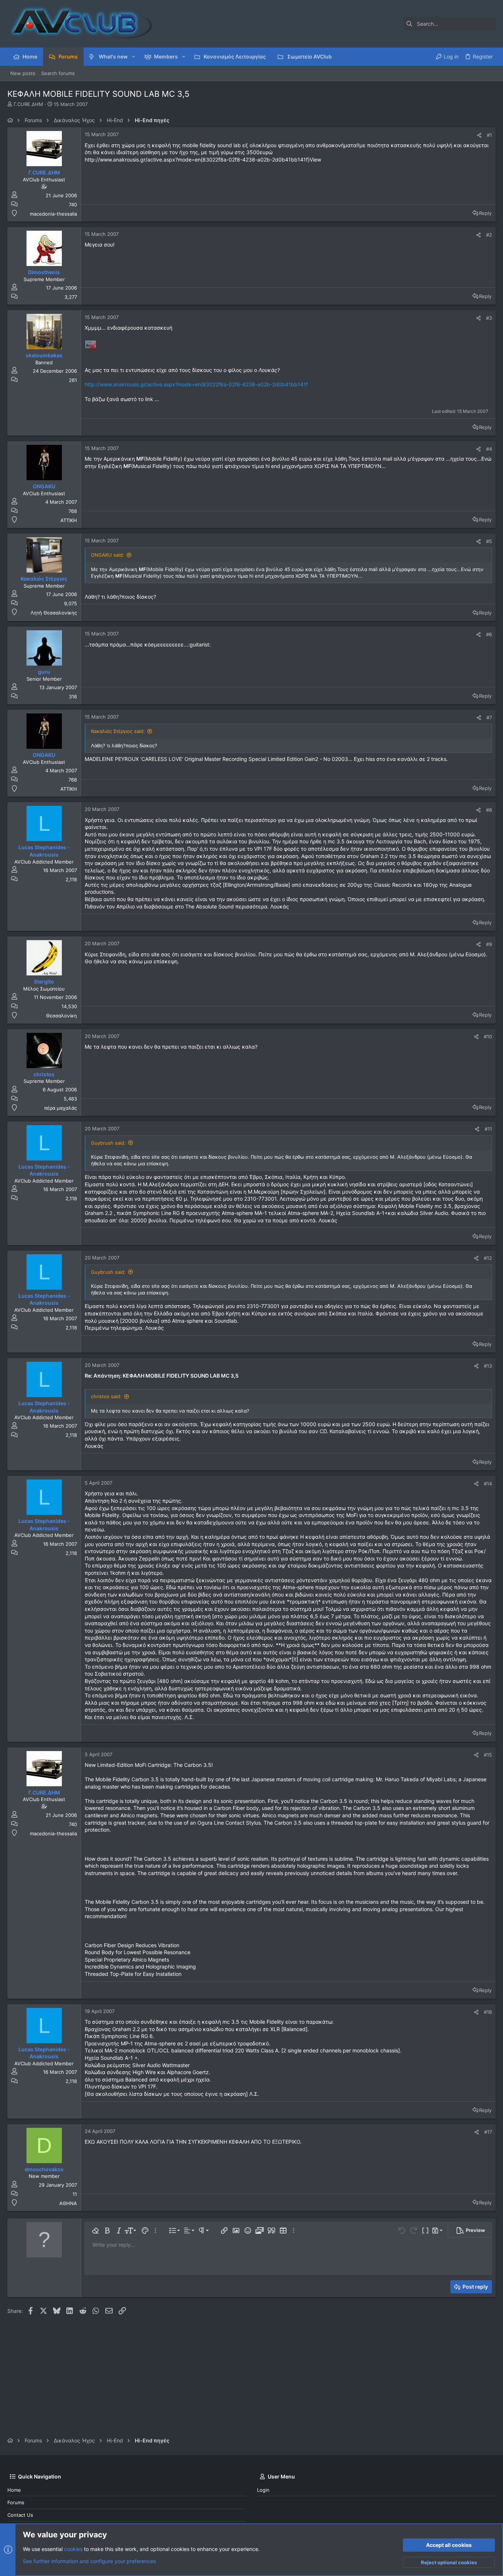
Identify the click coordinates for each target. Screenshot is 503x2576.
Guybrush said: (108, 1143)
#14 (488, 1484)
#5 (489, 541)
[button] (133, 57)
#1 (489, 135)
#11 (488, 1129)
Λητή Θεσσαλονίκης (54, 613)
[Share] (479, 135)
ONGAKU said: (108, 555)
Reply (485, 213)
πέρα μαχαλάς (61, 1108)
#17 (488, 2132)
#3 (489, 318)
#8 (489, 810)
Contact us (20, 2515)
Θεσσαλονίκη (61, 1016)
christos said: (106, 1396)
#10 (488, 1037)
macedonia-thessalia (53, 214)
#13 (488, 1366)
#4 (489, 449)
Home (14, 2490)
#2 (489, 235)
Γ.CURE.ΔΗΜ (28, 104)
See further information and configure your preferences (89, 2561)
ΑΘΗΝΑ (68, 2203)
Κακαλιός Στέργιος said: (118, 731)
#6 (489, 634)
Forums (16, 2502)
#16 (488, 2012)
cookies (73, 2549)
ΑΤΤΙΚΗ (69, 520)
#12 (488, 1258)
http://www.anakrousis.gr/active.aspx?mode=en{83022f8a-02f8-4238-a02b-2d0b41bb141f (196, 384)
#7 (489, 717)
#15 (488, 1755)
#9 (489, 944)
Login (263, 2490)
